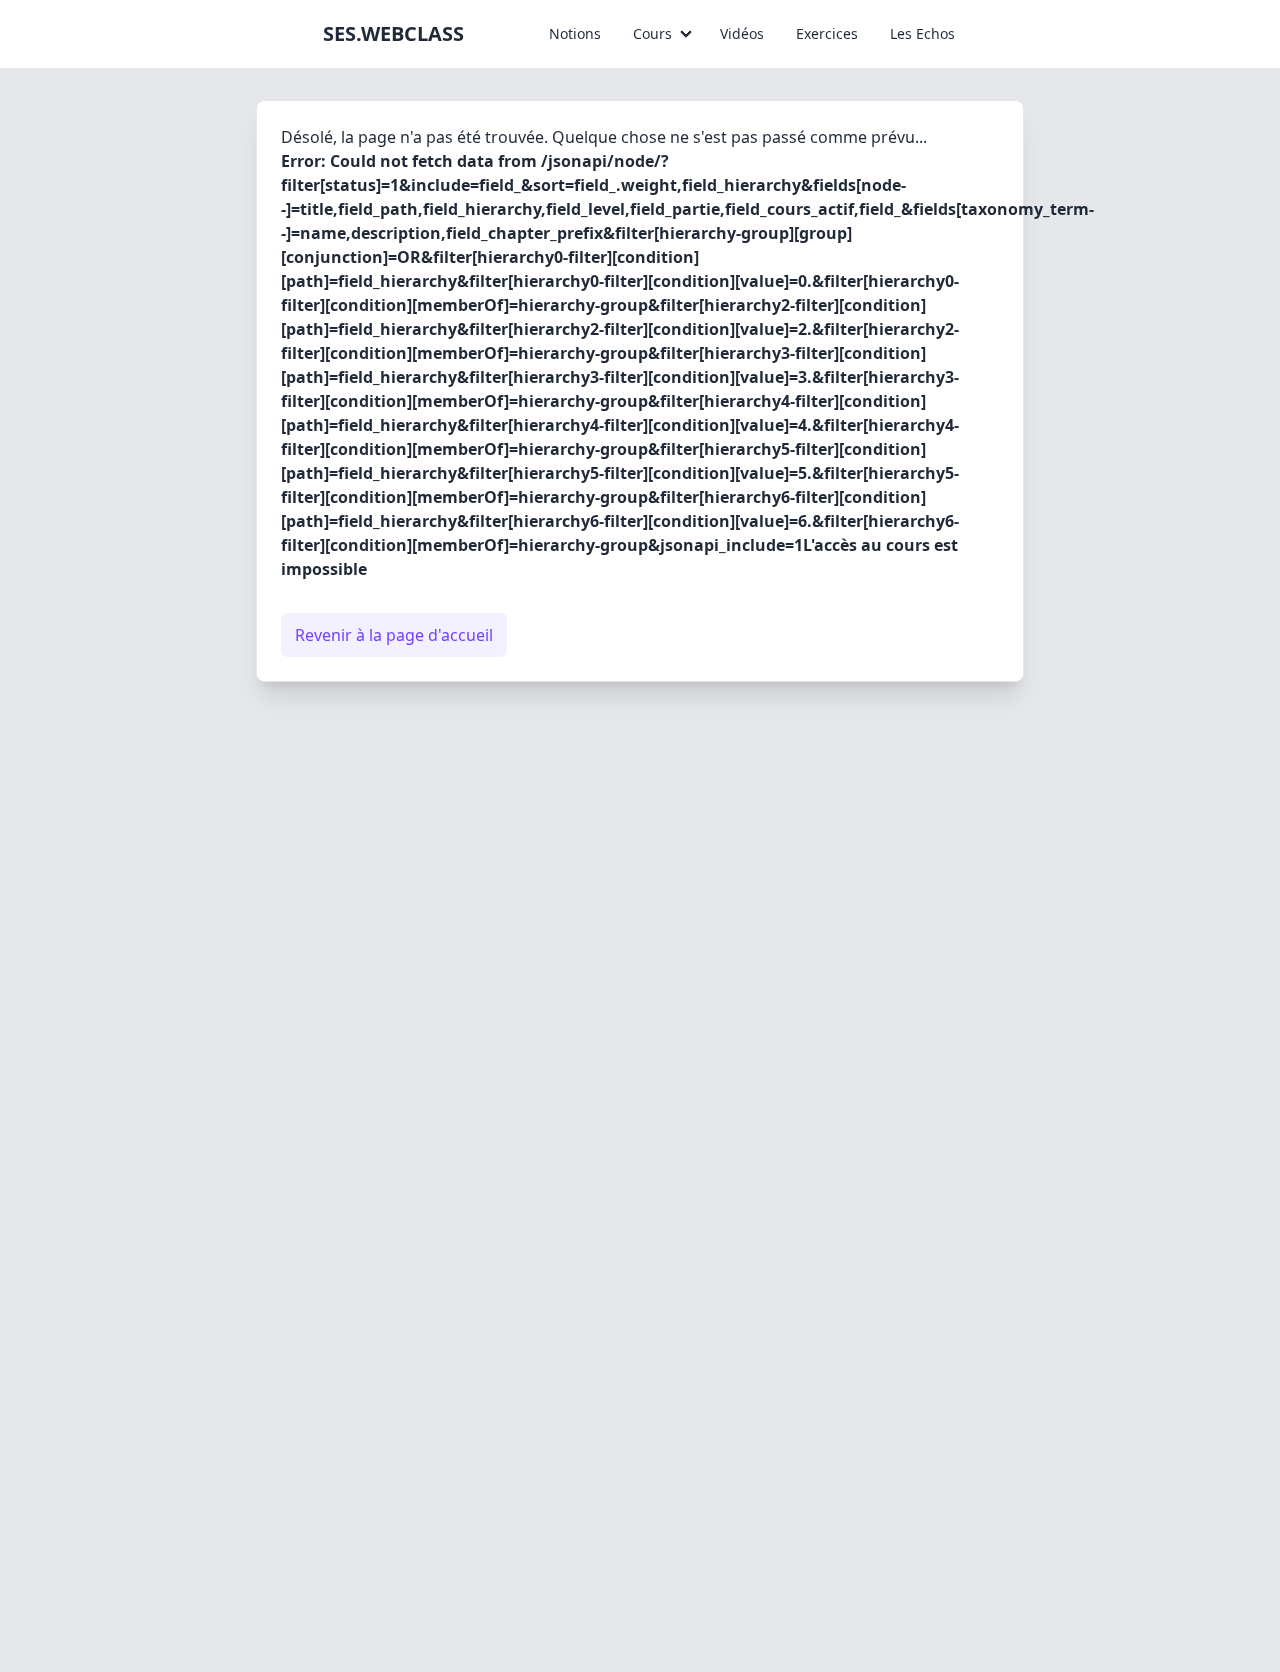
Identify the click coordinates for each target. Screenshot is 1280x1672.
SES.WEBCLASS (393, 33)
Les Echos (922, 33)
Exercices (827, 33)
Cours (652, 33)
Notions (575, 33)
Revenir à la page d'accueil (394, 635)
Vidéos (742, 33)
